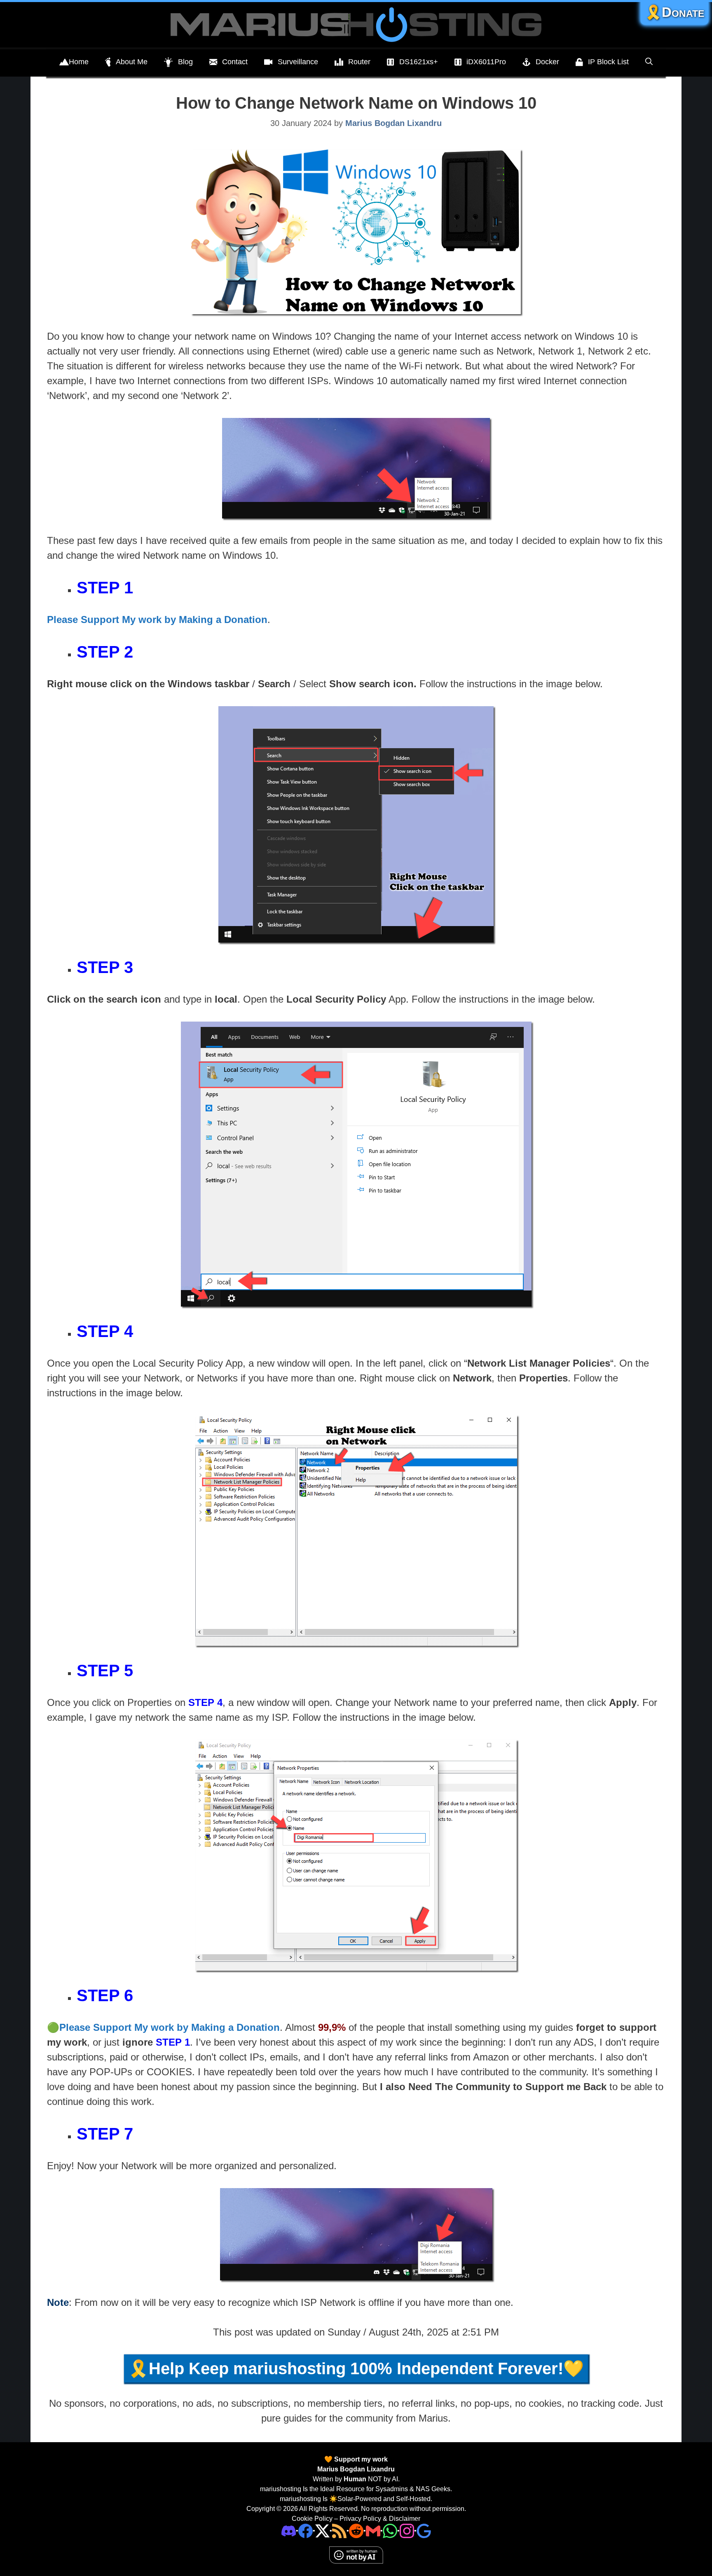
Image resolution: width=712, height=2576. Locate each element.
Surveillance (298, 62)
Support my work (360, 2459)
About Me (132, 62)
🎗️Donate (675, 12)
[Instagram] (424, 2530)
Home (79, 62)
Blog (185, 62)
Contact (235, 62)
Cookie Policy (312, 2519)
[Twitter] (322, 2530)
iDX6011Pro (486, 62)
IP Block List (608, 62)
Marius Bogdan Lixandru (356, 2469)
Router (359, 62)
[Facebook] (306, 2530)
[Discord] (289, 2530)
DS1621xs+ (419, 62)
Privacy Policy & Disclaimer (380, 2519)
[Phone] (356, 2530)
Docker (547, 62)
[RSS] (339, 2530)
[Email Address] (373, 2530)
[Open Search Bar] (649, 62)
